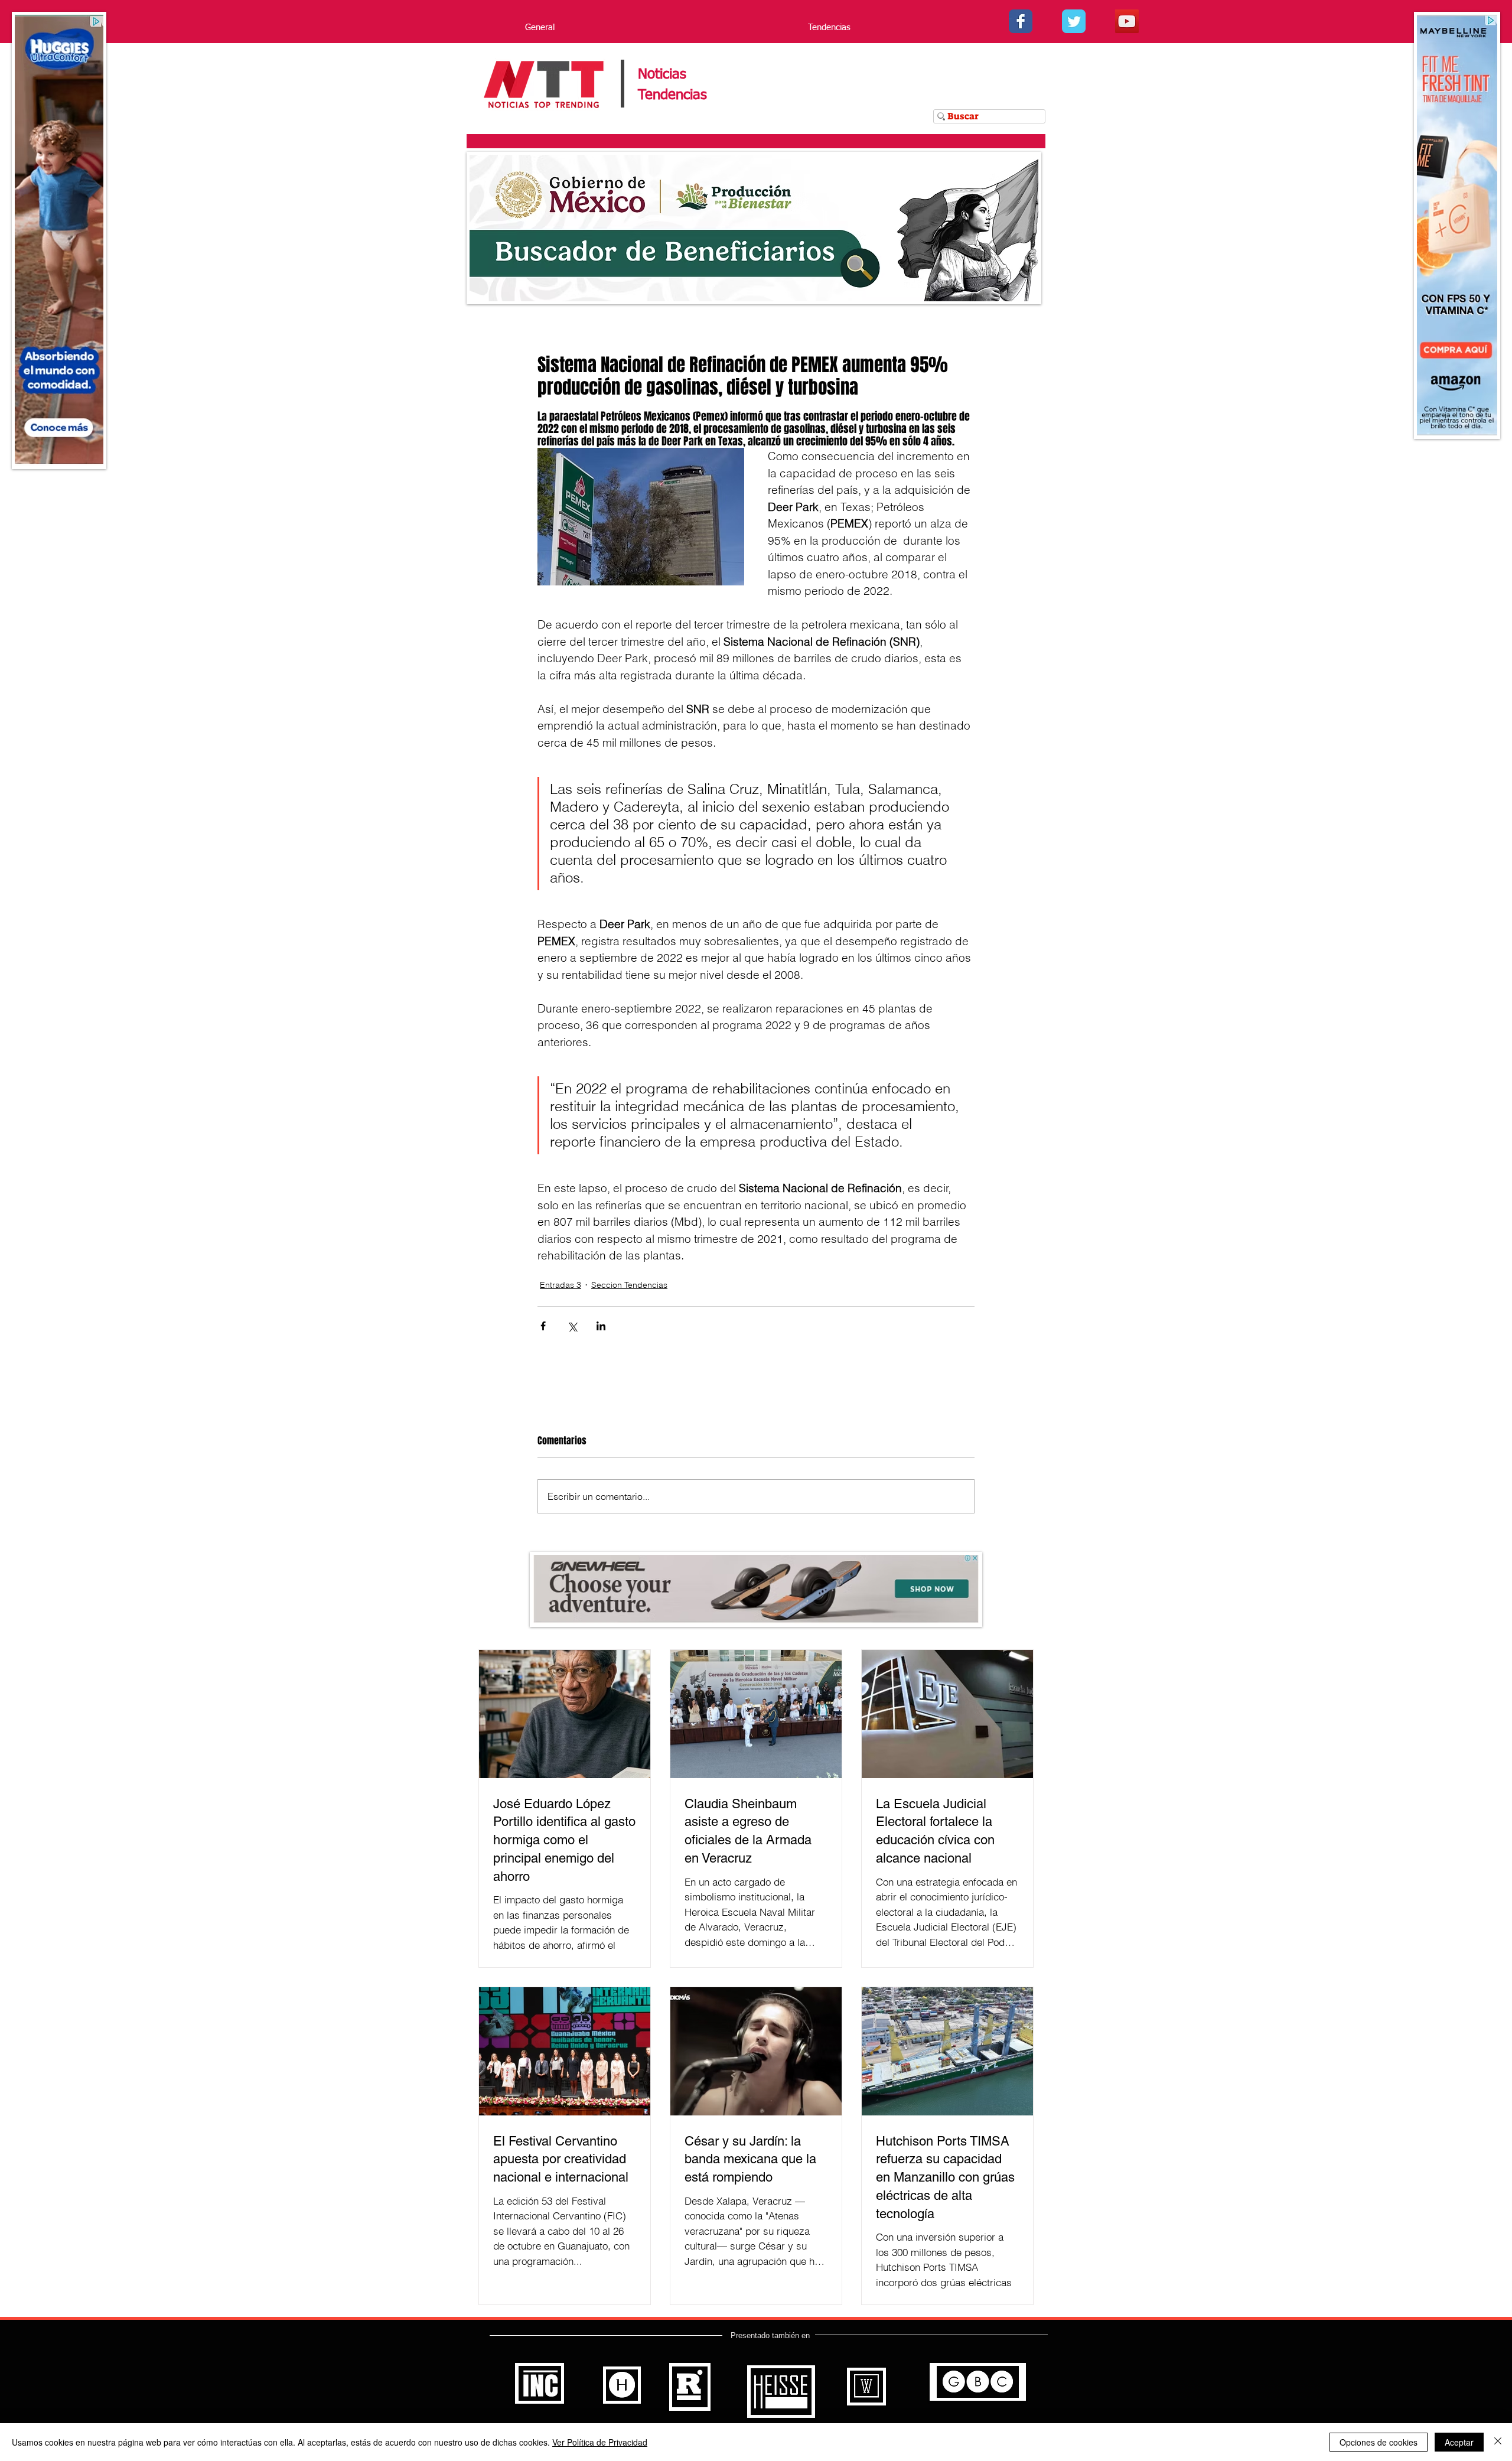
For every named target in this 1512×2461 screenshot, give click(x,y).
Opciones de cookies (1379, 2442)
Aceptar (1459, 2442)
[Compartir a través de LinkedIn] (601, 1326)
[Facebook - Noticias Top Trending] (1021, 21)
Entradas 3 (561, 1285)
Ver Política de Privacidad (600, 2442)
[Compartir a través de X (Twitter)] (572, 1326)
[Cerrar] (1498, 2442)
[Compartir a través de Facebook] (543, 1326)
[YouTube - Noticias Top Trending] (1127, 21)
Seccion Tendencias (629, 1285)
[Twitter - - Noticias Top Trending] (1074, 21)
